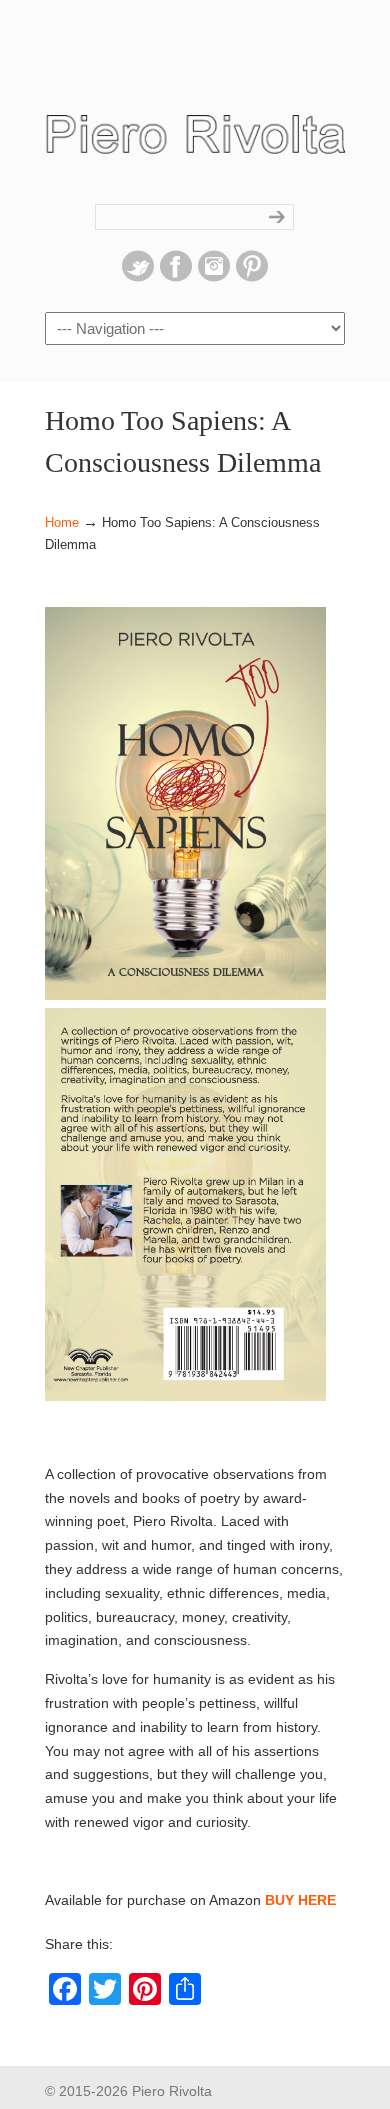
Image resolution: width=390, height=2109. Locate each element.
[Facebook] (176, 277)
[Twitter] (138, 277)
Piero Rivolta (195, 125)
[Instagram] (214, 277)
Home (62, 523)
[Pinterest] (252, 277)
